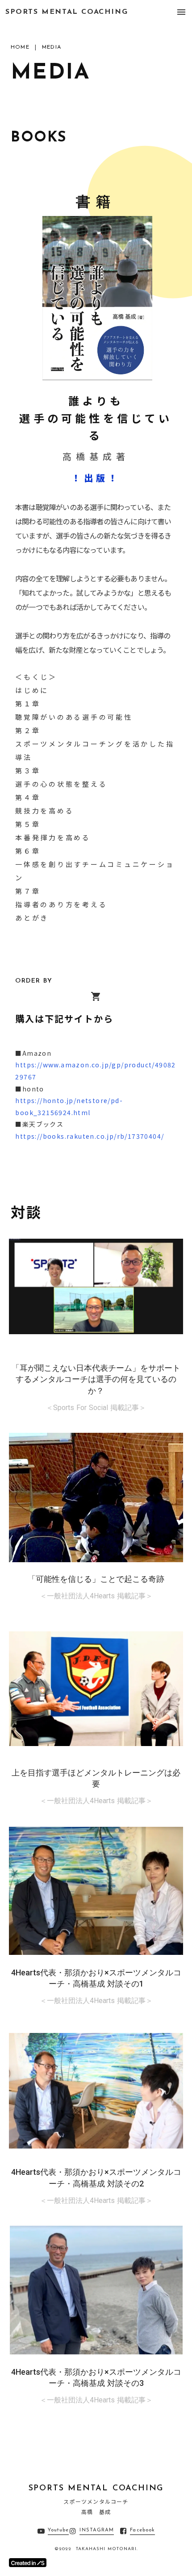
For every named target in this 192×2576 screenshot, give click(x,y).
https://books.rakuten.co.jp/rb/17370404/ (90, 1136)
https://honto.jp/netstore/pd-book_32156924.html (69, 1106)
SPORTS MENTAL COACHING (67, 12)
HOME (20, 47)
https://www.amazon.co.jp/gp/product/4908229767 (95, 1071)
